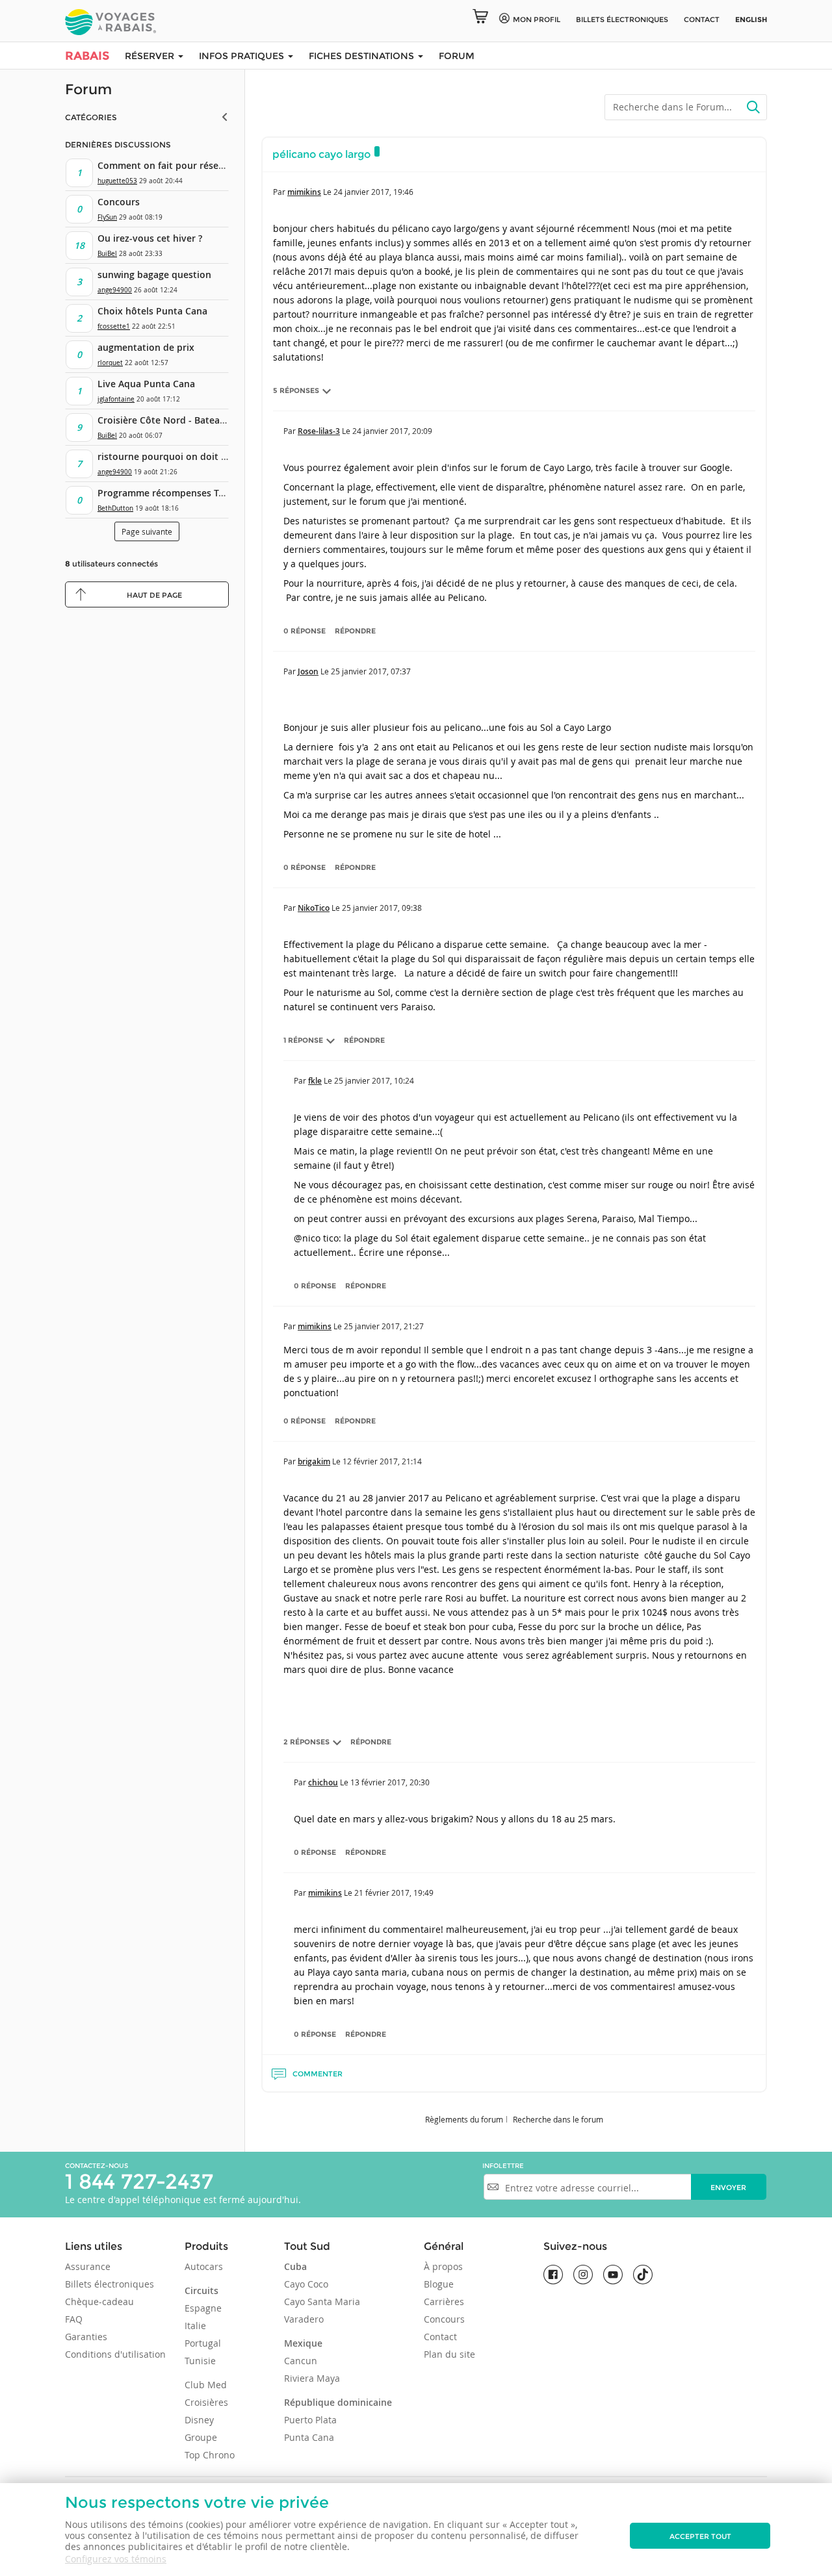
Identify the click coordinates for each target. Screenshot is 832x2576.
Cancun (301, 2361)
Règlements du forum (464, 2119)
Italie (195, 2326)
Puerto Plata (310, 2420)
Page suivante (147, 531)
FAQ (74, 2319)
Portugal (203, 2343)
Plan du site (449, 2354)
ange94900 (115, 290)
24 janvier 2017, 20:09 (392, 431)
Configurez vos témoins (116, 2559)
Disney (199, 2420)
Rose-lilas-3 (319, 431)
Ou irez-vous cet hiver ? (150, 238)
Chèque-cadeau (99, 2302)
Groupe (201, 2437)
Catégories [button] (91, 117)
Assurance (88, 2266)
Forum (457, 56)
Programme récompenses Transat (172, 493)
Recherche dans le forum (558, 2119)
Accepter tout (700, 2536)
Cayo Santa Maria (322, 2302)
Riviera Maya (312, 2378)
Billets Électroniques (622, 19)
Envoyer (728, 2187)
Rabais (87, 56)
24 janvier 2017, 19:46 (373, 192)
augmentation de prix (146, 347)
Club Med (206, 2385)
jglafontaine (116, 399)
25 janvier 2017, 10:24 (374, 1080)
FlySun (107, 217)
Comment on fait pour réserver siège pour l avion (208, 165)
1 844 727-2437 (139, 2181)
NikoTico (314, 908)
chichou (323, 1782)
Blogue (439, 2284)
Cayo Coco (306, 2284)
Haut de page (154, 595)
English (751, 19)
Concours (119, 202)
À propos (443, 2266)
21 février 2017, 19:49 (394, 1893)
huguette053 (117, 181)
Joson (308, 671)
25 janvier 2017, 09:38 (382, 908)
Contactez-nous (97, 2166)
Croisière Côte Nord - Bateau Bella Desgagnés (199, 420)
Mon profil (537, 19)
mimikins (304, 192)
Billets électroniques (110, 2284)
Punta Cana (309, 2437)
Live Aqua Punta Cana (146, 384)
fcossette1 (114, 326)
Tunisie (200, 2361)
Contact (702, 19)
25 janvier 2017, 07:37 (371, 671)
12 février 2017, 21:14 (382, 1461)
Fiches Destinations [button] (363, 56)
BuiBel (107, 254)
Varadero (304, 2319)
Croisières (206, 2402)
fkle (315, 1081)
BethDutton (115, 508)
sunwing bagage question (154, 274)
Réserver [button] (151, 56)
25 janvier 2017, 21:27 (384, 1326)
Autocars (204, 2266)
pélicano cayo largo (321, 154)
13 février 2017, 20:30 (390, 1782)
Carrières (444, 2302)
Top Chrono (210, 2455)
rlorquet (110, 363)
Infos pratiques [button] (243, 56)
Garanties (86, 2337)
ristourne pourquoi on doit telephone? (184, 456)
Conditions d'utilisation (115, 2354)
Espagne (203, 2308)
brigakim (314, 1461)
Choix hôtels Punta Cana (152, 311)
